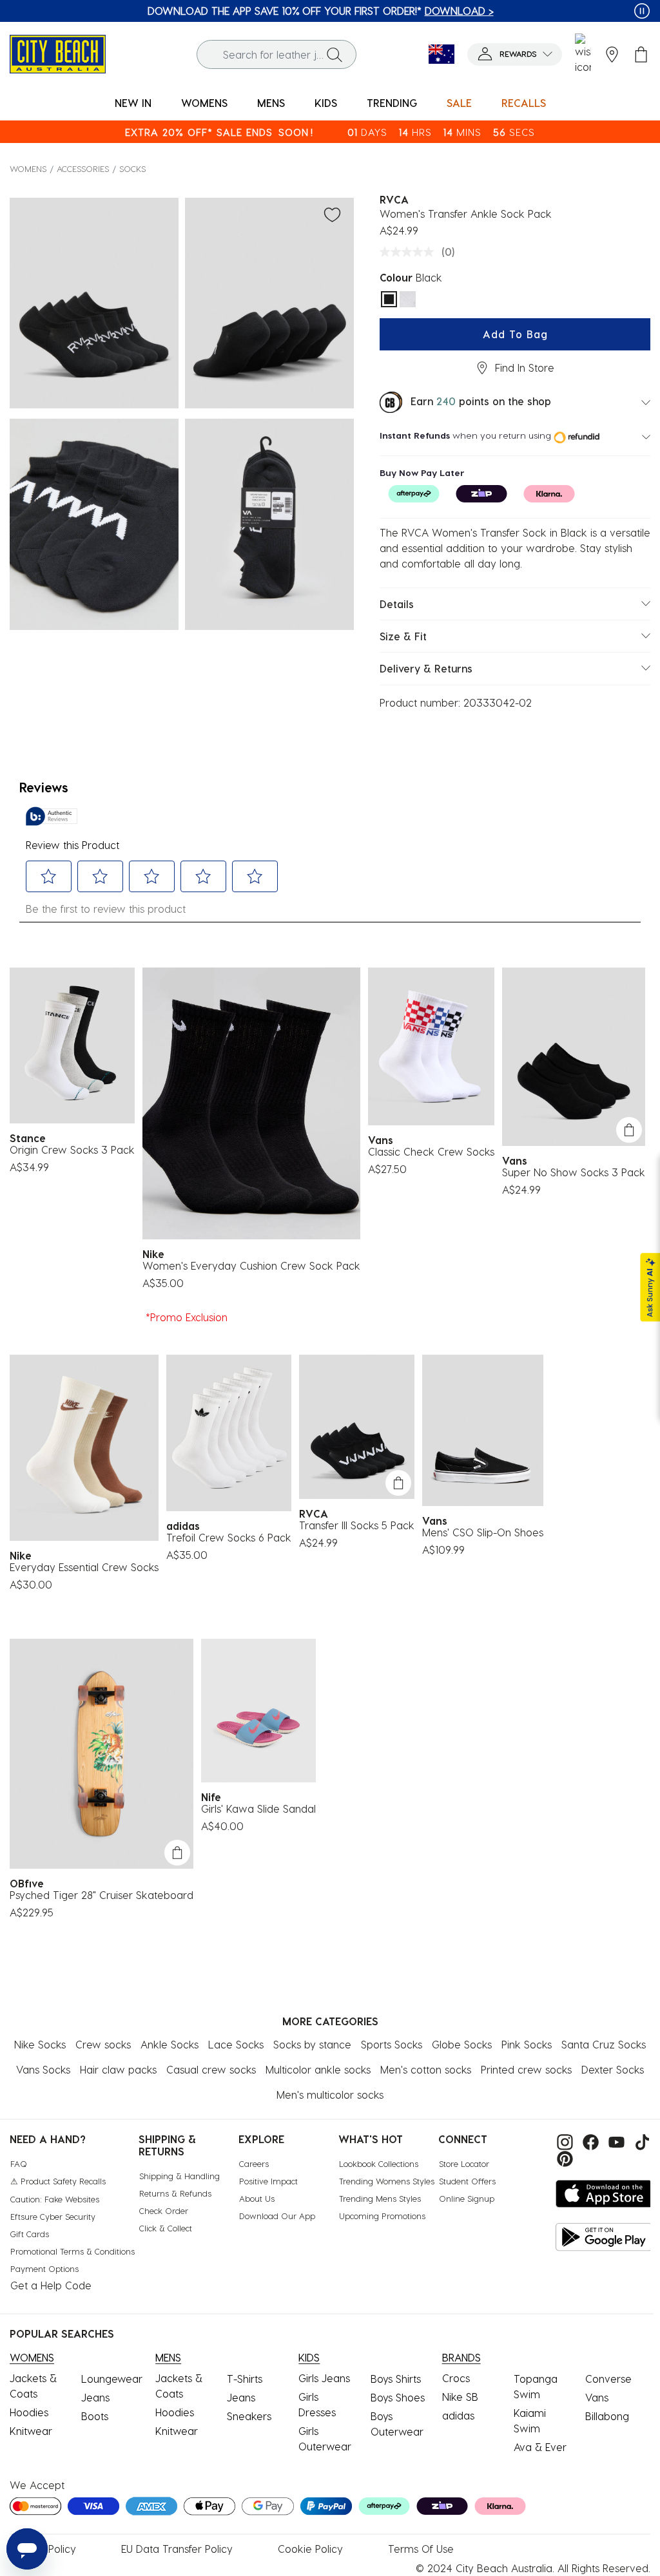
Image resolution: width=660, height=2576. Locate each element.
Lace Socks (236, 2044)
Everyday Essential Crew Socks (84, 1567)
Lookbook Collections (379, 2163)
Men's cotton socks (426, 2069)
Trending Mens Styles (380, 2198)
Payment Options (44, 2268)
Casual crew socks (211, 2069)
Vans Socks (43, 2069)
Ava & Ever (540, 2447)
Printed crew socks (526, 2069)
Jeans (95, 2397)
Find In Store (525, 367)
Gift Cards (30, 2234)
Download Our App (277, 2216)
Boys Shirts (396, 2379)
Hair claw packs (118, 2069)
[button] (515, 54)
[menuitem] (133, 103)
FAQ (19, 2163)
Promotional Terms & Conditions (73, 2251)
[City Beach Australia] (58, 52)
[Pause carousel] (642, 11)
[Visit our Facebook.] (589, 2140)
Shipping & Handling (180, 2176)
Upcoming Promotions (382, 2216)
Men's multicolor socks (330, 2094)
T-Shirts (245, 2379)
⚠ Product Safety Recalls (58, 2181)
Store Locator (464, 2163)
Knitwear (31, 2431)
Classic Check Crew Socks (431, 1151)
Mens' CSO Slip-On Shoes (483, 1532)
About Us (257, 2198)
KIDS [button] (326, 103)
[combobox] (277, 54)
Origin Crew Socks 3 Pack (72, 1150)
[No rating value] (410, 252)
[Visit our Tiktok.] (639, 2140)
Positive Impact (268, 2181)
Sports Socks (392, 2044)
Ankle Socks (170, 2044)
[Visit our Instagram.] (563, 2140)
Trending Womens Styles (387, 2181)
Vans (597, 2397)
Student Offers (467, 2181)
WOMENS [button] (204, 103)
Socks (132, 168)
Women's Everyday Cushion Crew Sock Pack (251, 1265)
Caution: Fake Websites (55, 2199)
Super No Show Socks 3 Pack (574, 1172)
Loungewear (112, 2379)
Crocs (456, 2378)
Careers (254, 2163)
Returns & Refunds (175, 2193)
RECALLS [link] (524, 103)
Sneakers (249, 2416)
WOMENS (28, 168)
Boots (95, 2416)
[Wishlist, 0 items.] (583, 54)
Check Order (164, 2210)
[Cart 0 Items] (641, 54)
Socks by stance (312, 2044)
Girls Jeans (324, 2378)
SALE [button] (459, 103)
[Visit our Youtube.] (615, 2140)
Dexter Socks (613, 2069)
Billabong (607, 2416)
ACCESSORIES (83, 168)
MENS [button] (271, 103)
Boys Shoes (398, 2397)
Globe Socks (462, 2044)
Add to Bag (515, 334)
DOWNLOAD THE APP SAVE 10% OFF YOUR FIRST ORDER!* (321, 11)
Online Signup (467, 2198)
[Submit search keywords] (335, 54)
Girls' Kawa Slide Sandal (258, 1808)
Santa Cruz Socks (604, 2044)
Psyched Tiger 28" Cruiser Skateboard (102, 1895)
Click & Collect (166, 2228)
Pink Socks (527, 2044)
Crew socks (103, 2044)
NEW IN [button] (133, 103)
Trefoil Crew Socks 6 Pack (229, 1537)
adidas (458, 2415)
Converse (608, 2379)
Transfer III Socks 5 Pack (357, 1525)
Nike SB (460, 2397)
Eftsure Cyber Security (53, 2216)
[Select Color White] (408, 299)
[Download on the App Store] (604, 2194)
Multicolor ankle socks (318, 2069)
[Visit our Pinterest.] (562, 2158)
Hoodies (29, 2412)
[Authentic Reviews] (52, 816)
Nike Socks (40, 2044)
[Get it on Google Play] (604, 2237)
